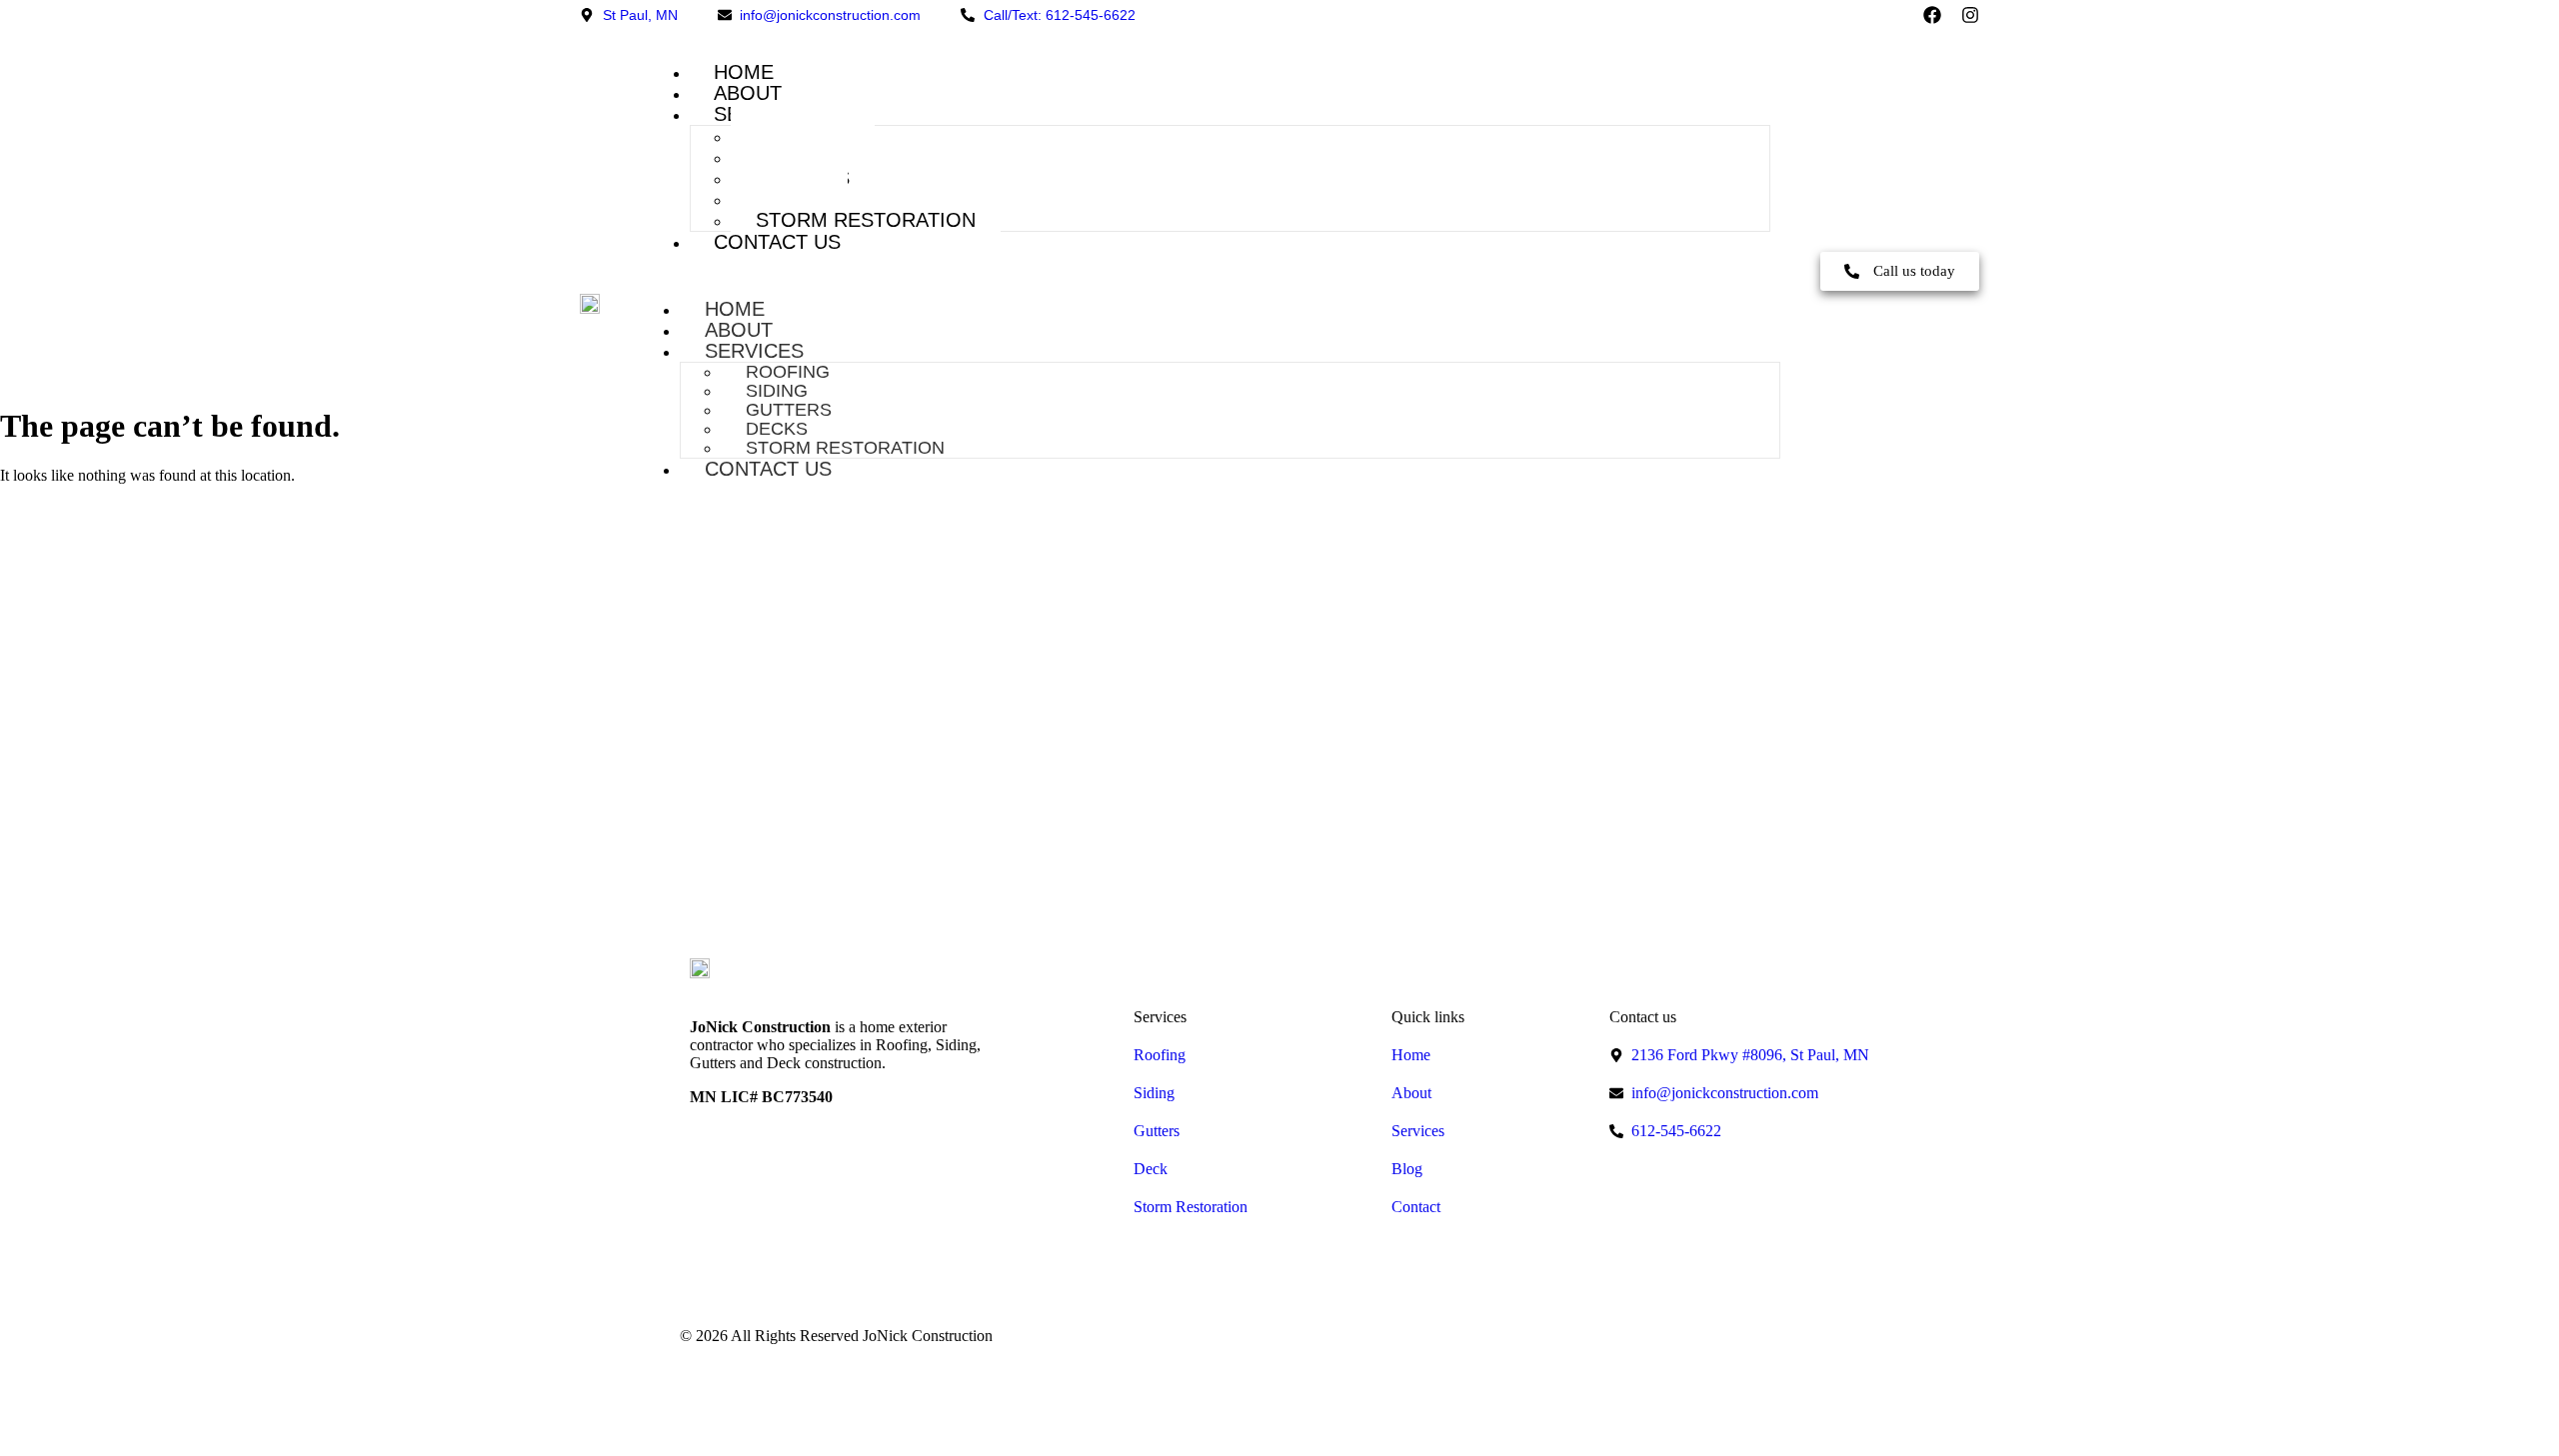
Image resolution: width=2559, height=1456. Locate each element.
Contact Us (777, 242)
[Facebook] (1932, 15)
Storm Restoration (866, 220)
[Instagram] (1970, 15)
